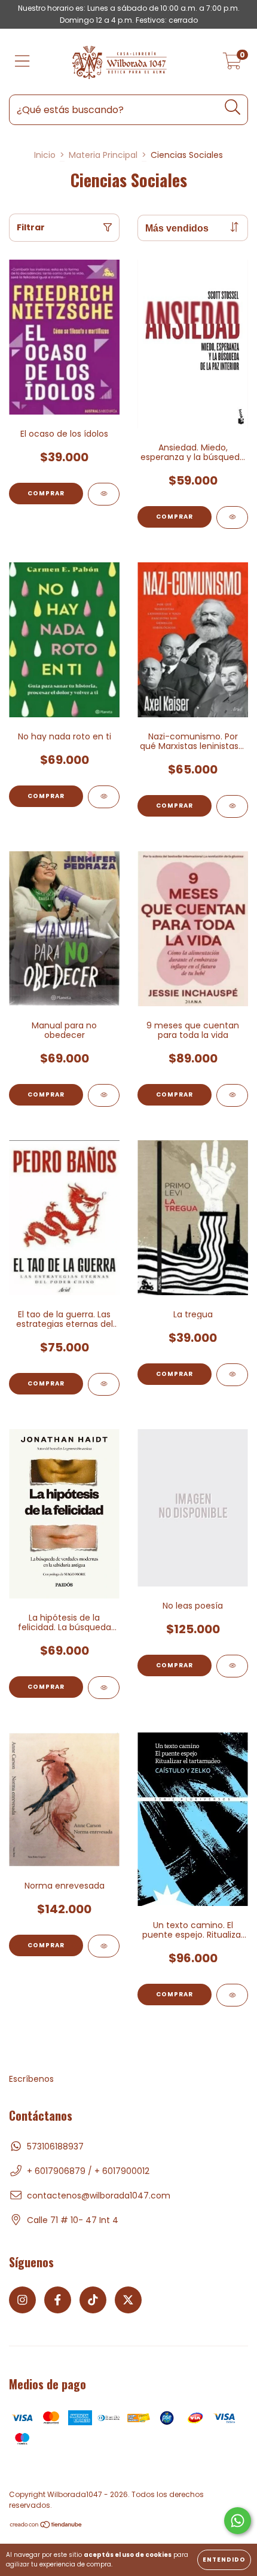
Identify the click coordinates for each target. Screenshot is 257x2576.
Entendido (224, 2560)
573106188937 (55, 2146)
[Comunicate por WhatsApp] (238, 2521)
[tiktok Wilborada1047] (93, 2300)
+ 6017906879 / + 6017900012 (88, 2171)
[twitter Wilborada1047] (128, 2300)
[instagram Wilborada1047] (22, 2300)
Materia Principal (103, 155)
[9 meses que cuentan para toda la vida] (232, 1095)
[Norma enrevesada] (104, 1946)
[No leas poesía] (232, 1666)
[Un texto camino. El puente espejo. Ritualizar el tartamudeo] (232, 1995)
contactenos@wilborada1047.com (99, 2196)
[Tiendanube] (46, 2526)
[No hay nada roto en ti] (104, 797)
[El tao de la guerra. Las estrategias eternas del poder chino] (104, 1384)
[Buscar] (233, 107)
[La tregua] (232, 1375)
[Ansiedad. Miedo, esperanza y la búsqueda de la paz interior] (232, 517)
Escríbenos (31, 2079)
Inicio (45, 155)
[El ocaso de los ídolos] (104, 494)
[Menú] (22, 62)
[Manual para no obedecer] (104, 1095)
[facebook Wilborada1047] (58, 2300)
